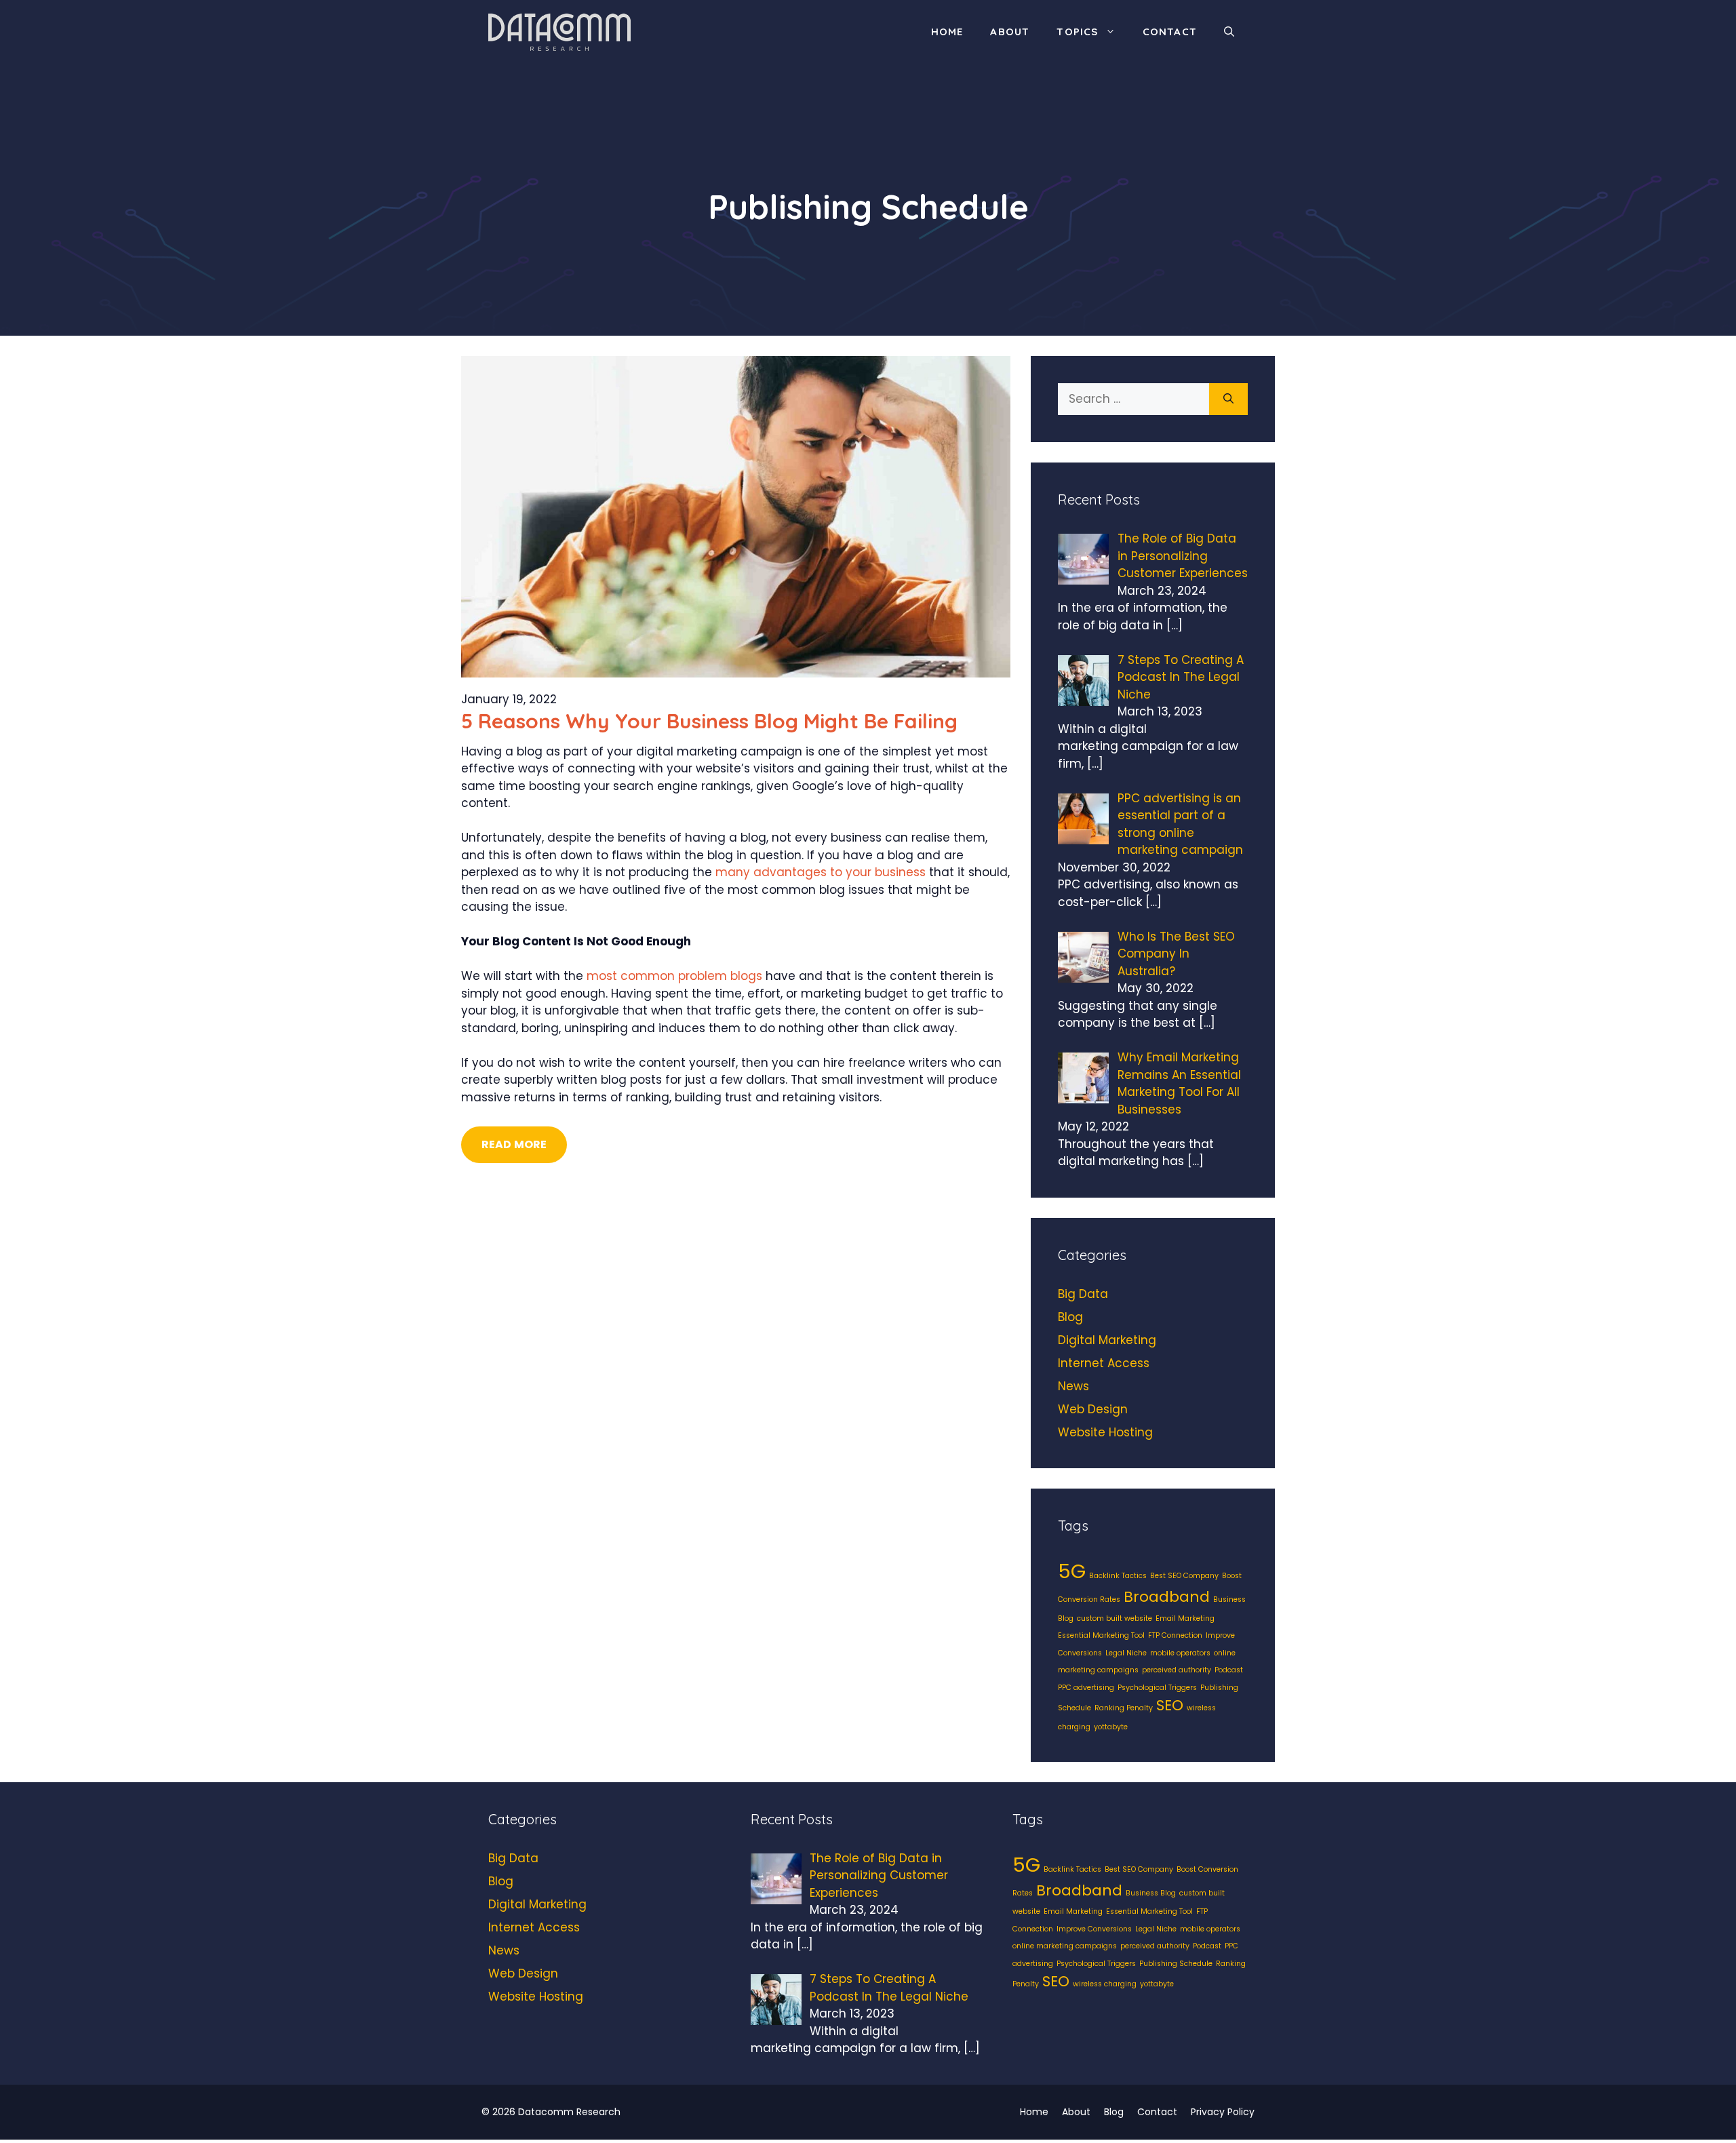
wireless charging (1105, 1984)
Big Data (1083, 1294)
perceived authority (1177, 1670)
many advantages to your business (821, 872)
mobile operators (1180, 1653)
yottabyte (1111, 1727)
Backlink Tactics (1118, 1576)
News (1073, 1386)
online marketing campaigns (1065, 1946)
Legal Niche (1126, 1653)
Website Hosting (1105, 1432)
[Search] (1228, 399)
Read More (514, 1144)
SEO (1170, 1705)
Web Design (1093, 1409)
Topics (1077, 32)
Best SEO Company (1184, 1576)
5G (1072, 1571)
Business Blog (1151, 1893)
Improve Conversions (1094, 1929)
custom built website (1114, 1618)
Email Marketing (1185, 1618)
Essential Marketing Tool (1101, 1635)
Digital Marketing (1107, 1340)
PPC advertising (1086, 1688)
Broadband (1167, 1597)
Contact (1170, 32)
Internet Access (1104, 1363)
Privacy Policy (1223, 2112)
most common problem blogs (674, 976)
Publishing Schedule (1176, 1964)
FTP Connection (1175, 1635)
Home (947, 32)
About (1010, 32)
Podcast (1229, 1670)
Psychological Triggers (1157, 1688)
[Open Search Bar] (1229, 32)
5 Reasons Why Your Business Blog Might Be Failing (709, 721)
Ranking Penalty (1124, 1708)
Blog (1070, 1317)
